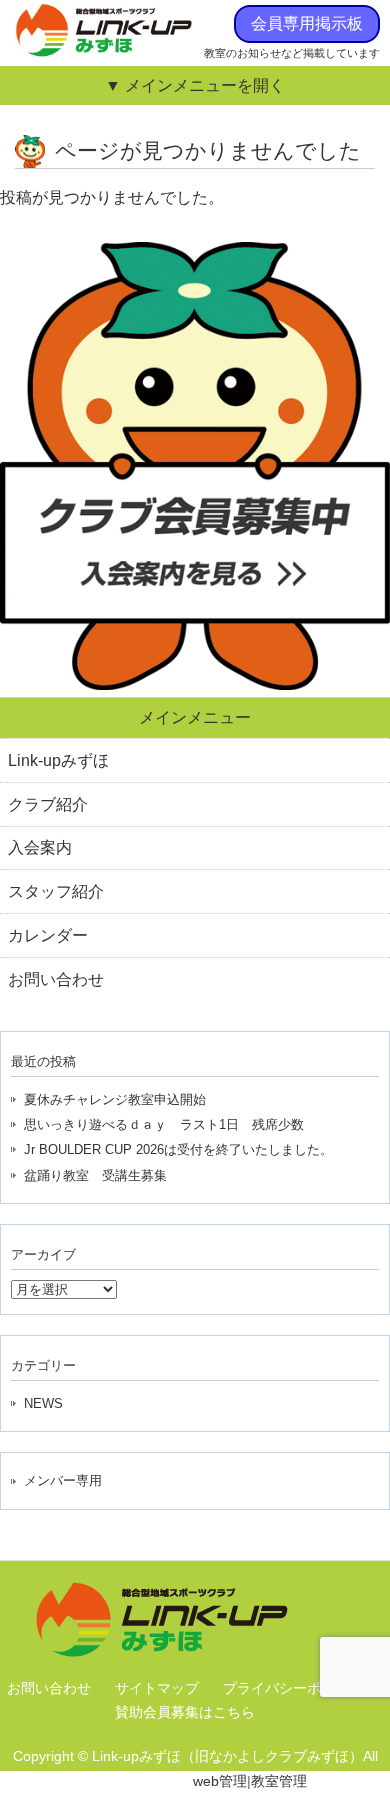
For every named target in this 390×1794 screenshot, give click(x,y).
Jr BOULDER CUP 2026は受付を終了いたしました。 (178, 1149)
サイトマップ (157, 1688)
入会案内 (40, 847)
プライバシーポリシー (293, 1688)
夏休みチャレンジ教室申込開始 (115, 1099)
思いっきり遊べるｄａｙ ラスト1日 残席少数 (164, 1124)
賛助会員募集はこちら (185, 1712)
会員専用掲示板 (307, 23)
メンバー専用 (63, 1480)
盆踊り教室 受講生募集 (95, 1175)
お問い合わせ (56, 979)
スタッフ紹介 (56, 891)
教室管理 (279, 1781)
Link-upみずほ (58, 760)
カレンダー (48, 935)
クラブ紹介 (48, 804)
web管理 (220, 1781)
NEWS (43, 1403)
